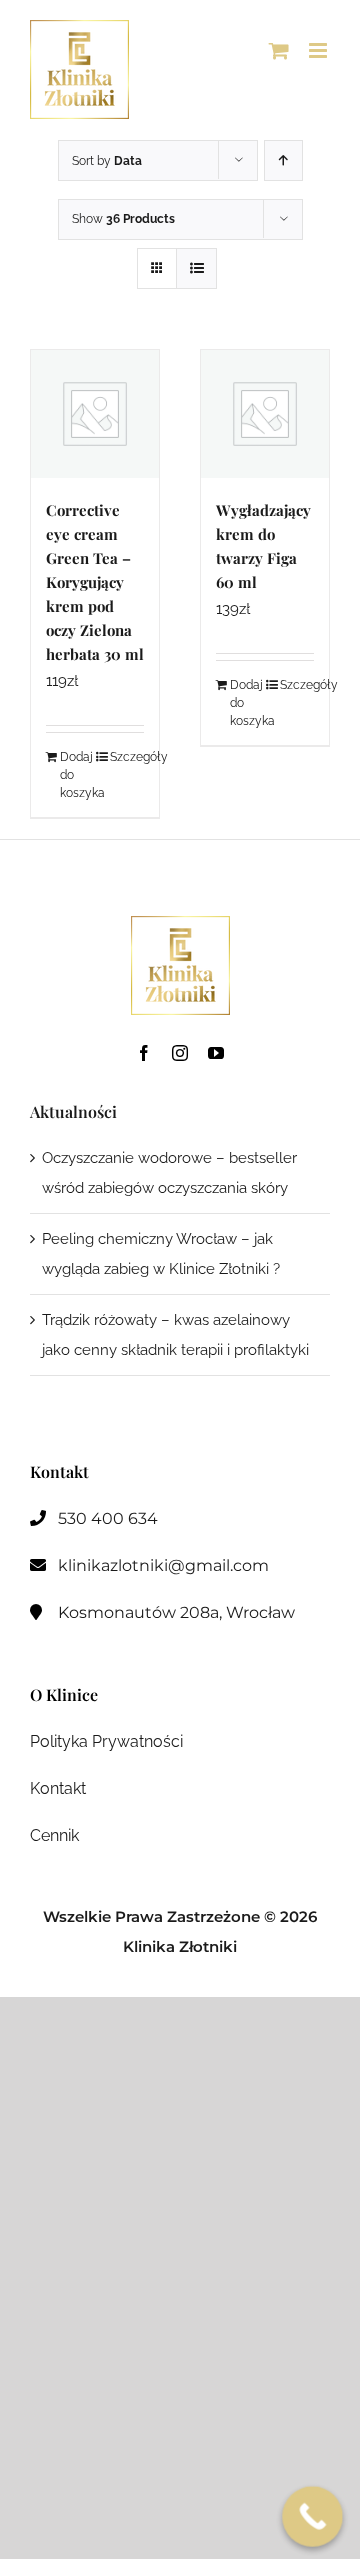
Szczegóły (127, 757)
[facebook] (144, 1053)
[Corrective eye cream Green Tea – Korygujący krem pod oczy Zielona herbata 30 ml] (95, 414)
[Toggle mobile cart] (279, 50)
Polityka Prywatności (106, 1741)
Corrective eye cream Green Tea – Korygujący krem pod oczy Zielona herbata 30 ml (95, 582)
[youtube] (216, 1053)
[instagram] (180, 1053)
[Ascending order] (283, 160)
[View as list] (196, 268)
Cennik (54, 1835)
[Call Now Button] (312, 2516)
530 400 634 (108, 1518)
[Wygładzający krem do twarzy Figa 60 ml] (265, 414)
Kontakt (58, 1788)
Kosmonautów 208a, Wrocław (176, 1612)
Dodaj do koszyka (77, 775)
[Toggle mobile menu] (319, 50)
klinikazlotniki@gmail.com (163, 1565)
